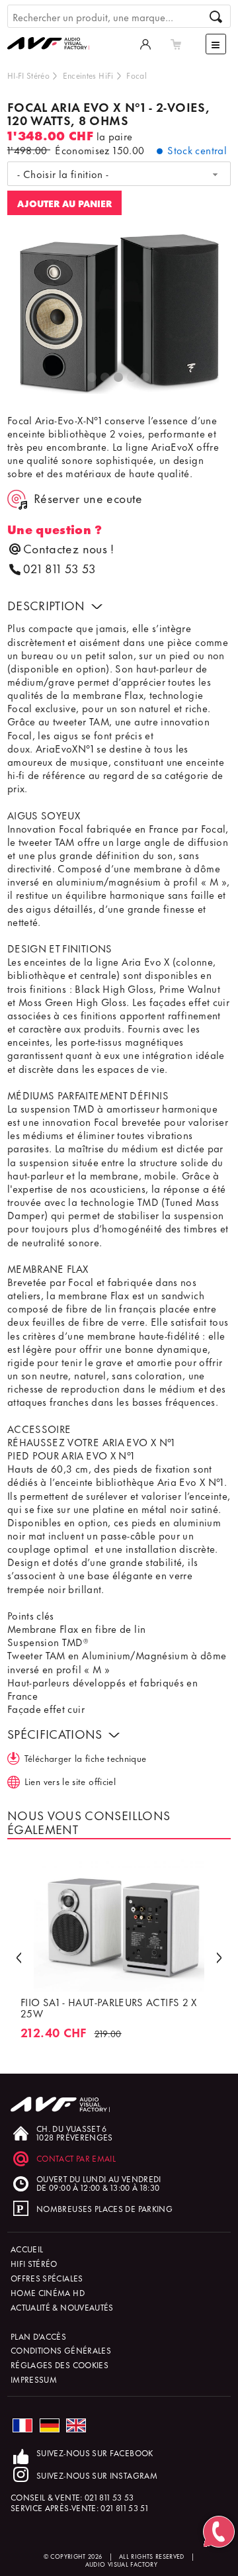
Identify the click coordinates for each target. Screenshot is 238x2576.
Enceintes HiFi (88, 75)
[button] (18, 1957)
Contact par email (76, 2158)
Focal (137, 75)
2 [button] (106, 378)
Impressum (34, 2379)
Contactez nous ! (69, 548)
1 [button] (93, 378)
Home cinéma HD (48, 2292)
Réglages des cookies (59, 2365)
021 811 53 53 (59, 568)
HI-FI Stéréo (28, 75)
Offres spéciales (47, 2278)
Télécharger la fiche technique (86, 1758)
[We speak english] (76, 2425)
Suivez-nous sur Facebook (95, 2453)
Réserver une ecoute (88, 498)
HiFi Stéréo (34, 2263)
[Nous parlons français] (22, 2425)
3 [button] (119, 378)
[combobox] (119, 174)
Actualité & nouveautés (62, 2307)
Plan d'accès (38, 2336)
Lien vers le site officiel (70, 1781)
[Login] (145, 44)
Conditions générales (61, 2350)
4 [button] (132, 378)
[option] (119, 314)
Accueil (27, 2249)
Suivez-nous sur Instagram (97, 2475)
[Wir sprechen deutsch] (50, 2425)
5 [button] (145, 378)
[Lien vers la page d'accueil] (54, 30)
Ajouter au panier (64, 203)
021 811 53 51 (124, 2507)
